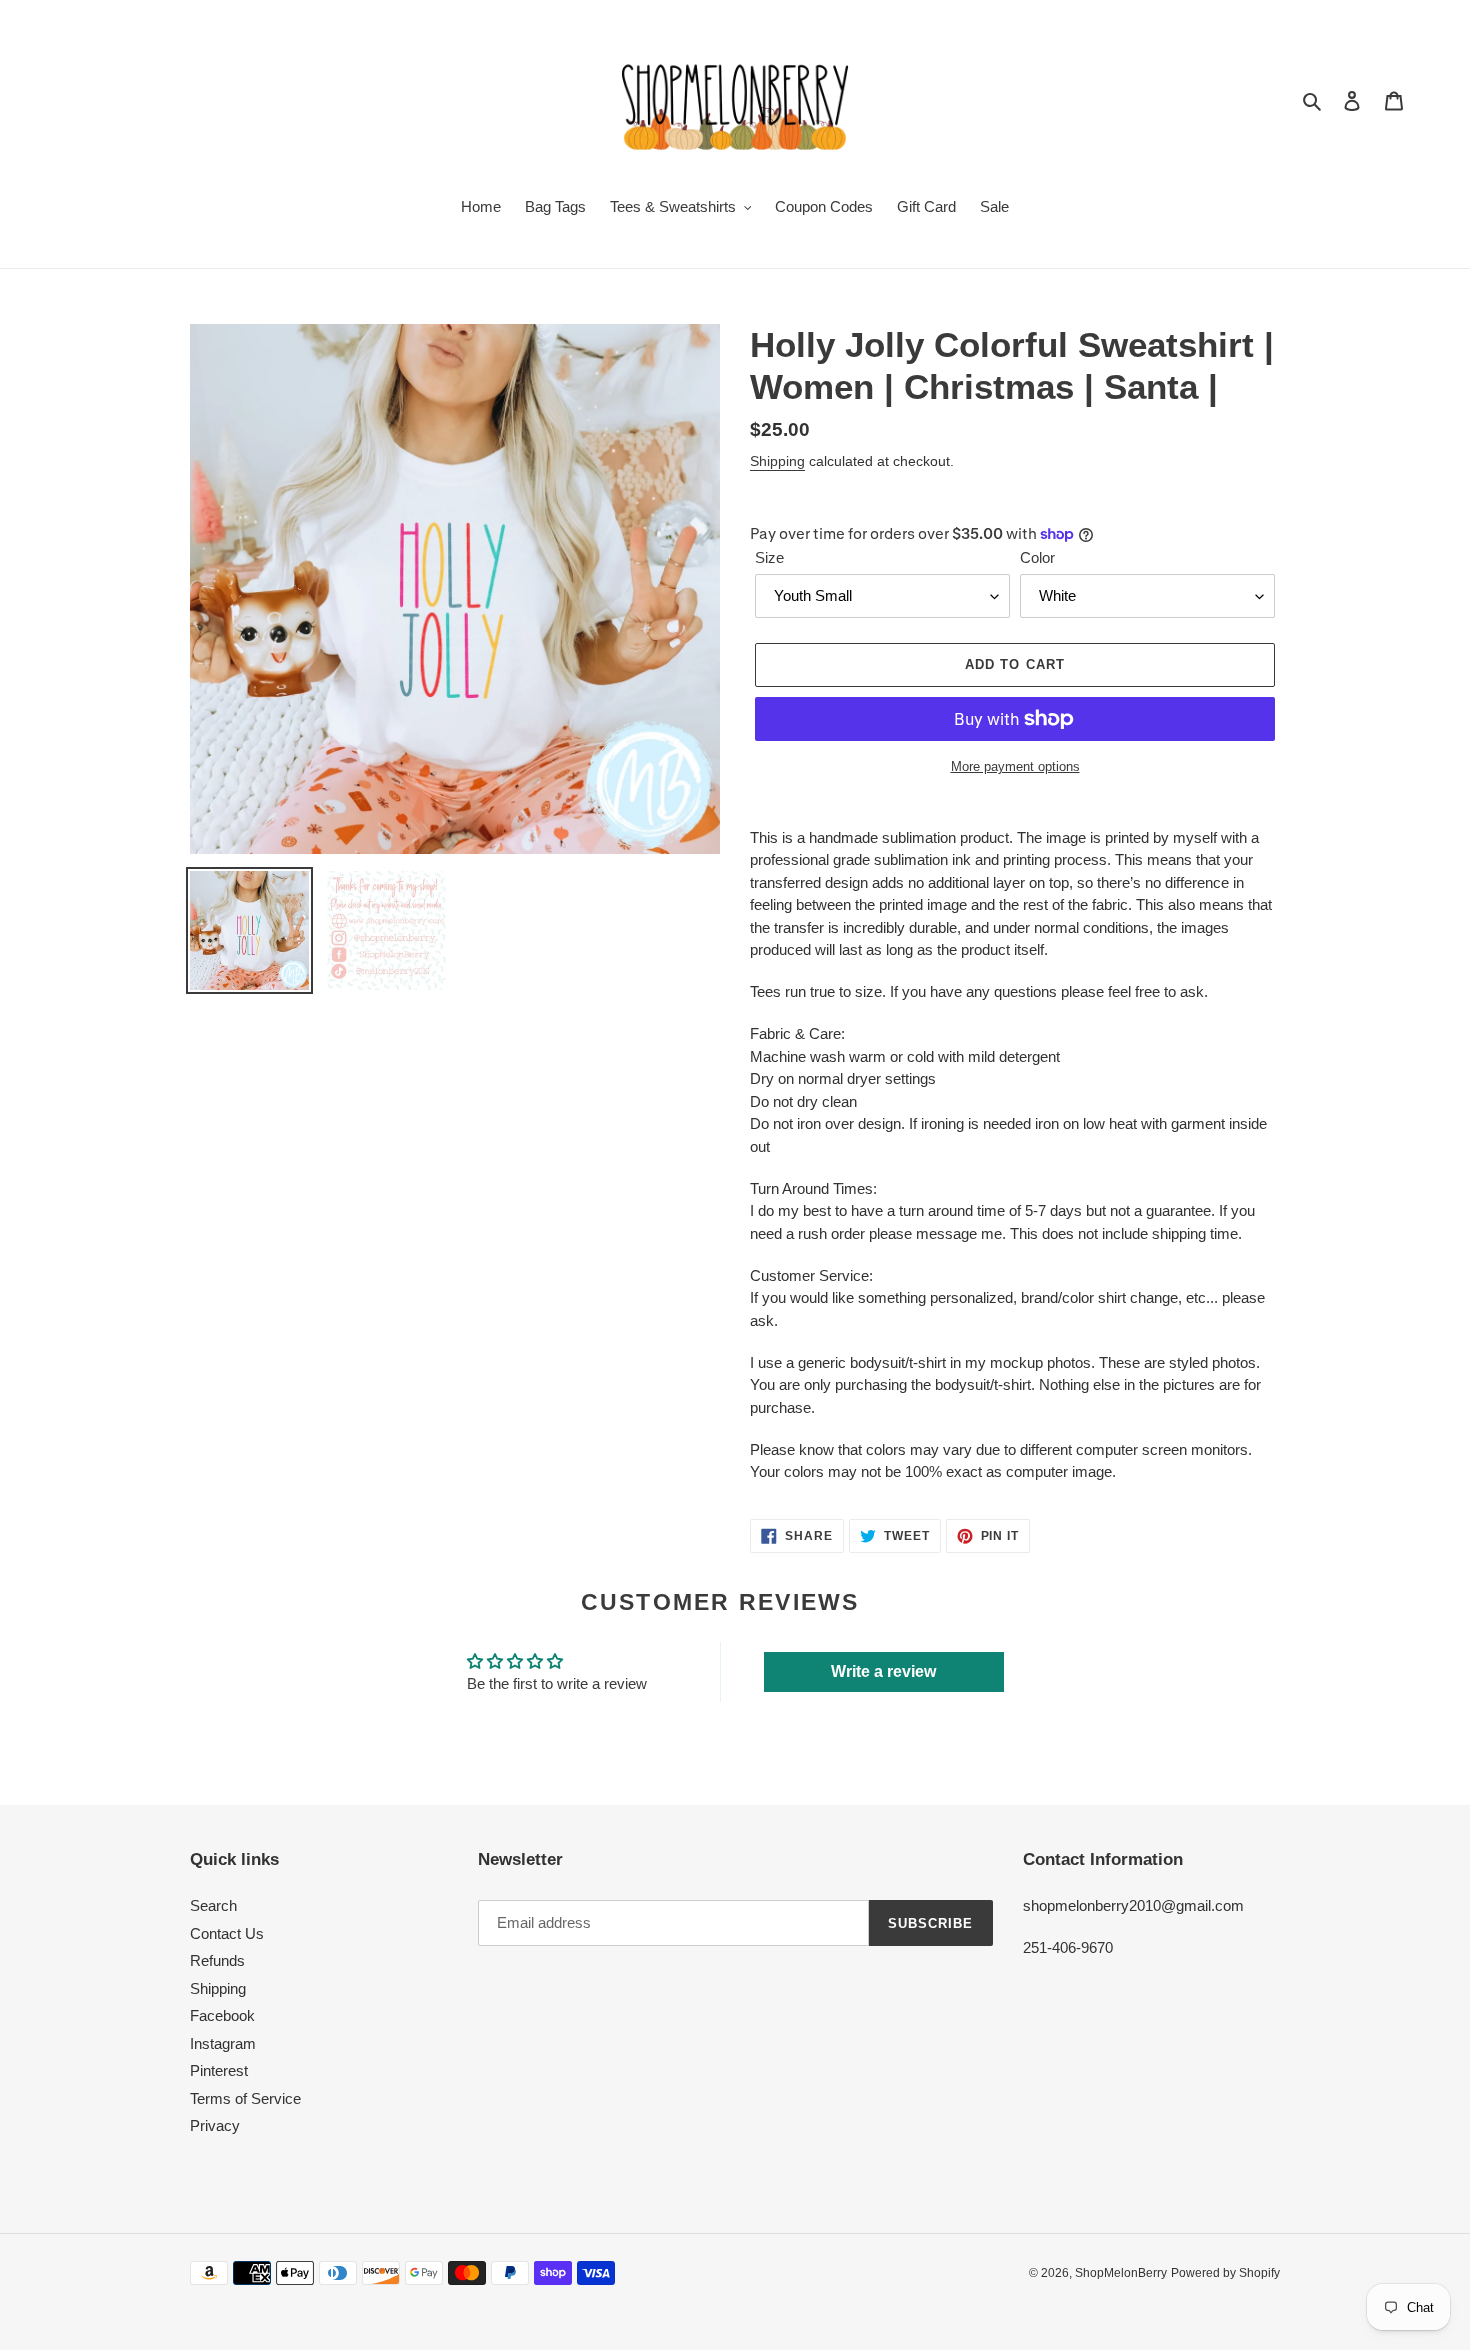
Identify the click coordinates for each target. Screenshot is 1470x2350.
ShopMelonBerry (1121, 2273)
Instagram (223, 2043)
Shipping (777, 461)
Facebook (222, 2015)
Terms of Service (245, 2098)
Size (769, 557)
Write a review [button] (883, 1671)
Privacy (215, 2125)
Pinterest (219, 2070)
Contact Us (227, 1933)
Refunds (217, 1960)
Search (213, 1905)
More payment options (1015, 766)
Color (1037, 557)
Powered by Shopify (1225, 2273)
